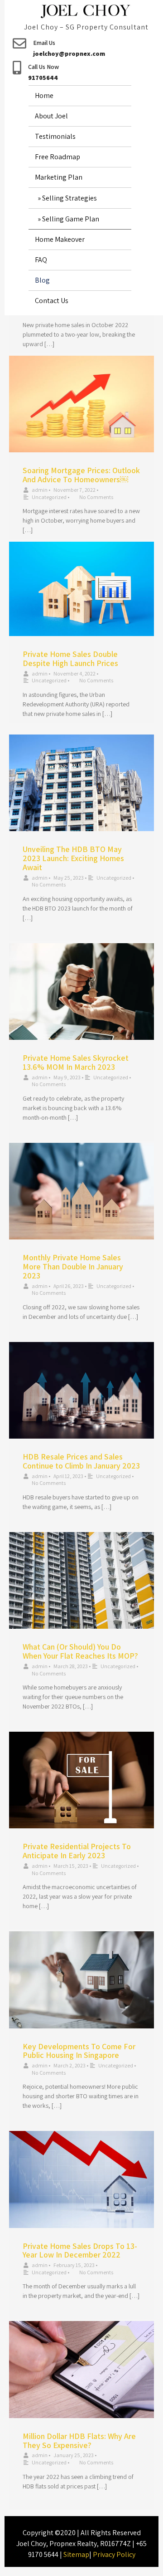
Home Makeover (60, 239)
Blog (42, 280)
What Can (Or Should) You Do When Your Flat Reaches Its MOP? (80, 1651)
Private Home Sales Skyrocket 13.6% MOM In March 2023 (76, 1062)
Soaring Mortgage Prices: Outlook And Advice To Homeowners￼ (81, 475)
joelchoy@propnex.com (69, 54)
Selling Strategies (70, 198)
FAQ (41, 260)
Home (44, 95)
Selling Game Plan (71, 219)
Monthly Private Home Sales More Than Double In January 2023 (73, 1266)
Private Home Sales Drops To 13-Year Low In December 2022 (80, 2250)
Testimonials (55, 136)
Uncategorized (49, 497)
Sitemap (76, 2554)
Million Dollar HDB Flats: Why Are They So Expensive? (79, 2441)
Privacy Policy (114, 2554)
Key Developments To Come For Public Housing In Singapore (79, 2051)
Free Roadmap (58, 157)
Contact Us (52, 301)
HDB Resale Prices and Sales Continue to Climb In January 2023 (81, 1461)
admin (40, 490)
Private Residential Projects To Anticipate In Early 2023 (77, 1851)
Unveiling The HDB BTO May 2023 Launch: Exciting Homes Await (73, 858)
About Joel (51, 116)
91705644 (43, 78)
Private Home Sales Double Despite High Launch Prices (70, 659)
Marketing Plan (59, 177)
